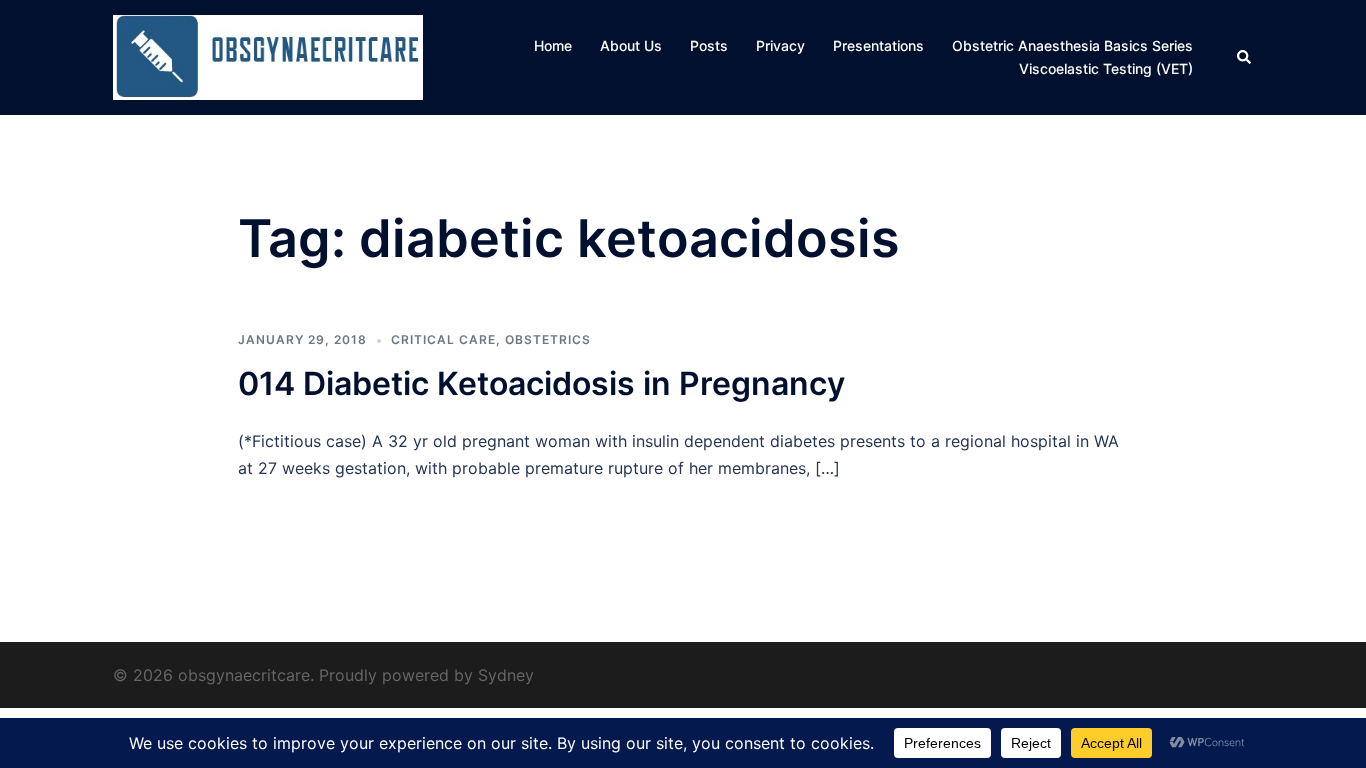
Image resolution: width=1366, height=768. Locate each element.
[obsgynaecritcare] (268, 56)
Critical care (443, 339)
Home (553, 45)
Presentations (878, 45)
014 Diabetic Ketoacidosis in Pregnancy (541, 383)
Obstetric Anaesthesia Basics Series (1072, 45)
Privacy (780, 45)
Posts (709, 45)
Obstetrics (548, 339)
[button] (1245, 57)
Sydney (506, 675)
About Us (631, 45)
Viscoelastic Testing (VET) (1106, 68)
